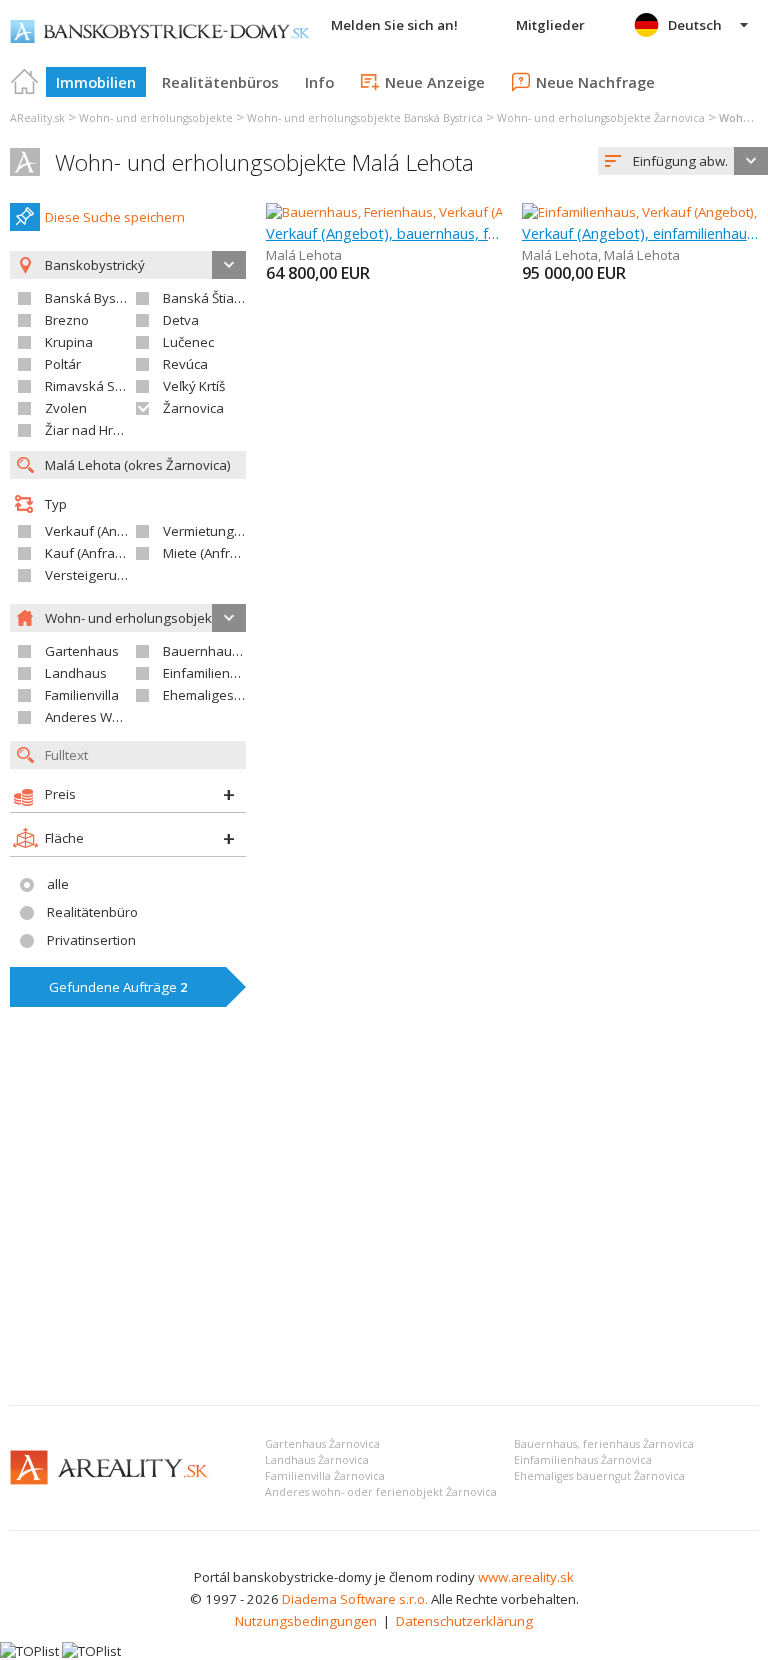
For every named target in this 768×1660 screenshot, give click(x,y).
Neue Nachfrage (595, 82)
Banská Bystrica (93, 298)
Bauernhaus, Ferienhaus (238, 651)
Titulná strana (25, 82)
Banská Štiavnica (214, 298)
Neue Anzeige (435, 82)
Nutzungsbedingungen (306, 1621)
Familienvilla (82, 695)
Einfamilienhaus (212, 673)
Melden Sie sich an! (394, 25)
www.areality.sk (526, 1577)
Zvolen (66, 408)
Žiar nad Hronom (96, 430)
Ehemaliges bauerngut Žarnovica (599, 1476)
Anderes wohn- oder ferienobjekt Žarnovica (381, 1492)
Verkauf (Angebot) (101, 531)
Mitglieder (550, 25)
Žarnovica (193, 408)
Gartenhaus (82, 651)
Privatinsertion (91, 940)
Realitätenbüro (92, 912)
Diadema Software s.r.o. (355, 1599)
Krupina (69, 342)
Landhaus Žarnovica (317, 1460)
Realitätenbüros (220, 82)
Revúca (185, 364)
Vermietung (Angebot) (230, 531)
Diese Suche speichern (115, 217)
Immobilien (96, 82)
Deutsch (695, 25)
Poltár (63, 364)
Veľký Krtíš (194, 386)
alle (58, 884)
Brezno (67, 320)
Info (319, 82)
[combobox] (683, 161)
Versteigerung (89, 575)
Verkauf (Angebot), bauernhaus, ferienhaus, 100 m (384, 233)
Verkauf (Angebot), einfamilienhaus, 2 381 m (640, 233)
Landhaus (76, 673)
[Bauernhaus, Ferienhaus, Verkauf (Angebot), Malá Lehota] (441, 212)
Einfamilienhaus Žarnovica (583, 1460)
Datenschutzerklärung (464, 1621)
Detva (181, 320)
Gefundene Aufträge (118, 987)
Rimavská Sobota (98, 386)
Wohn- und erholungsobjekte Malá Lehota (264, 162)
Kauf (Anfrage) (90, 553)
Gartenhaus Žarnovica (322, 1444)
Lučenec (188, 342)
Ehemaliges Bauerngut (232, 695)
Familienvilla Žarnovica (325, 1476)
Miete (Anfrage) (210, 553)
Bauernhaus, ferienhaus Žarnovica (604, 1444)
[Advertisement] (384, 1240)
